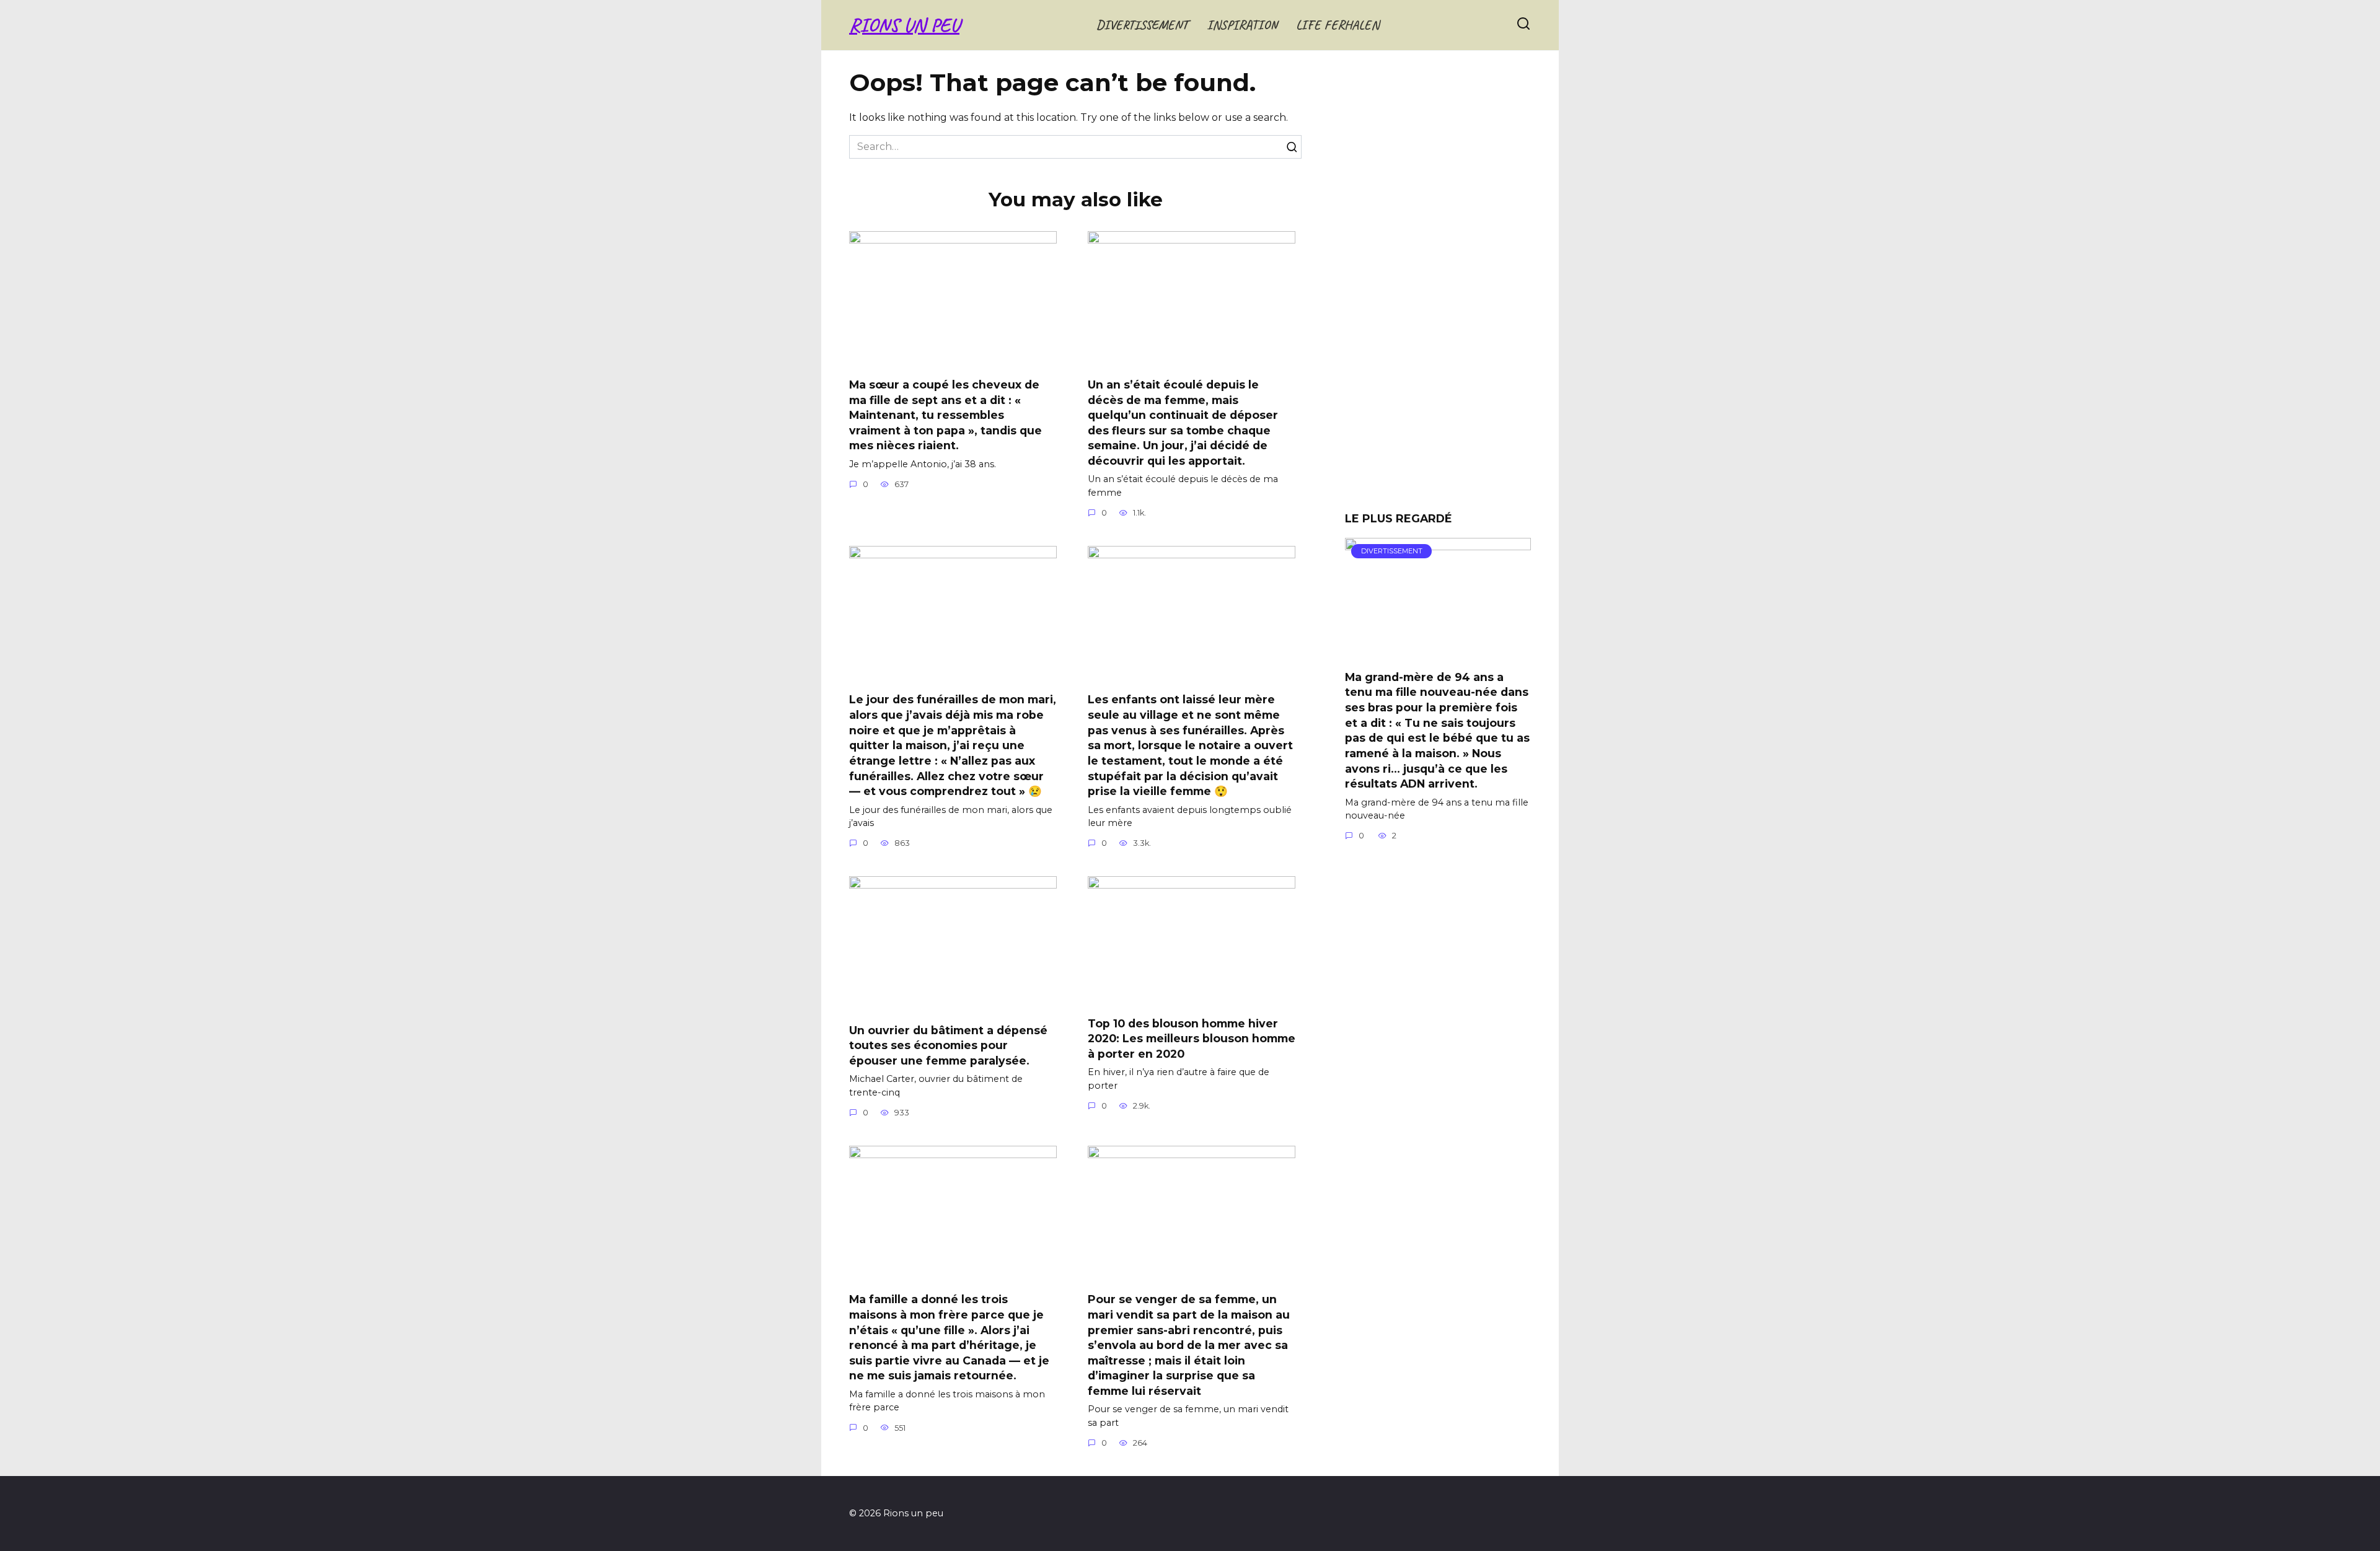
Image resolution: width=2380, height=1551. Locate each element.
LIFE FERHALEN (1338, 25)
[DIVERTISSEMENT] (1438, 652)
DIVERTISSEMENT (1142, 25)
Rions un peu (904, 25)
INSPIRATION (1242, 25)
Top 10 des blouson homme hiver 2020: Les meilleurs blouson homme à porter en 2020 (1192, 1038)
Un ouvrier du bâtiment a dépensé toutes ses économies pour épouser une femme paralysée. (948, 1045)
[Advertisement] (1438, 285)
